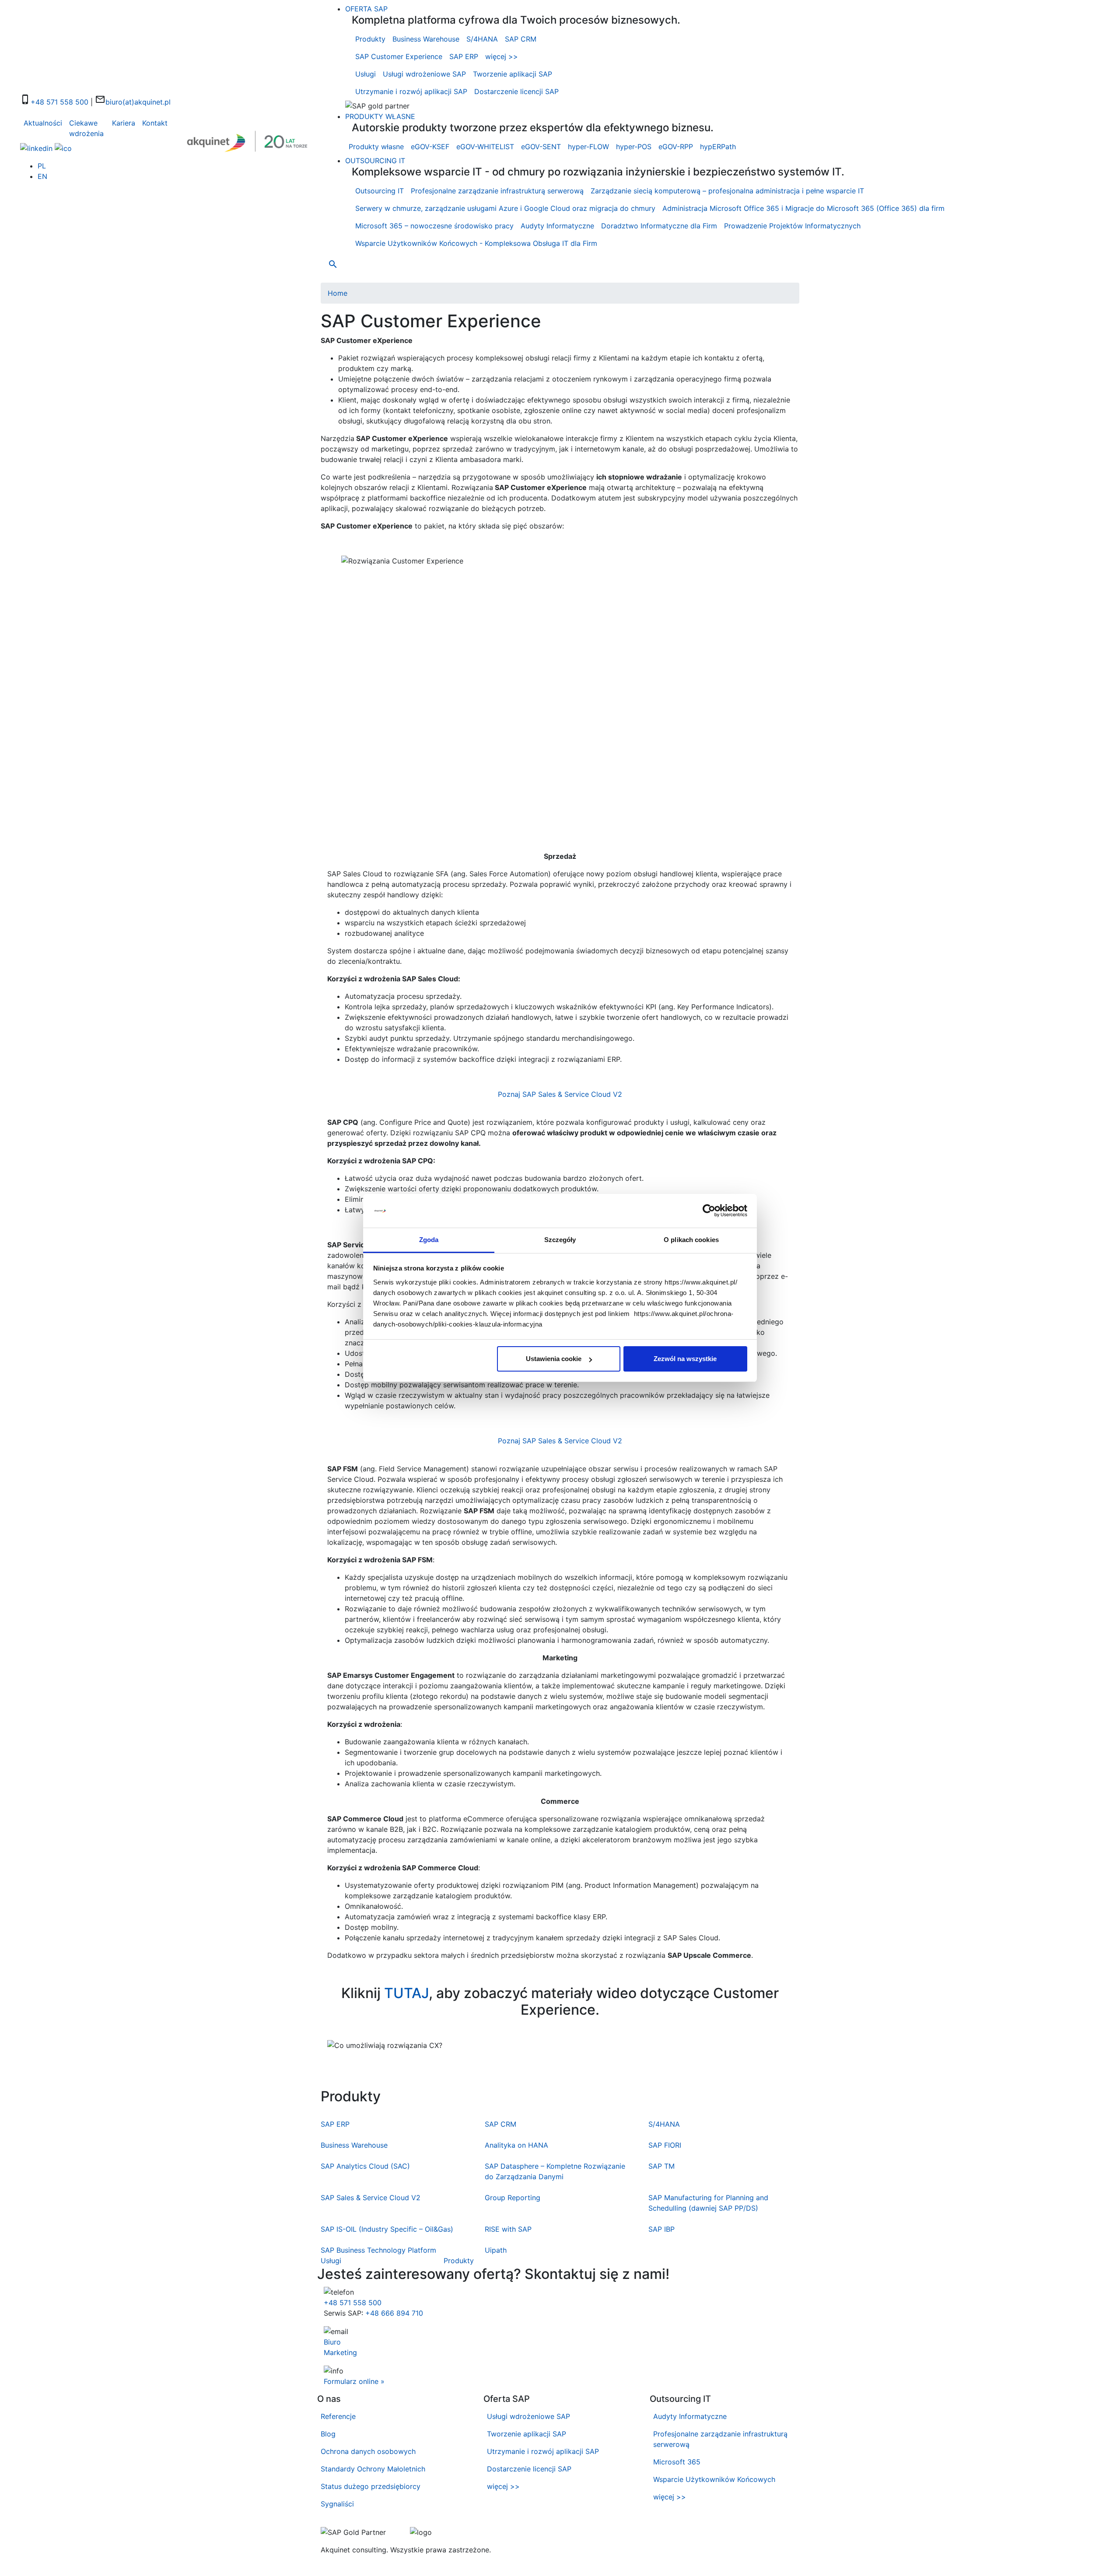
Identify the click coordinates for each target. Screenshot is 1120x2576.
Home (338, 293)
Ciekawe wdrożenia (86, 128)
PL (42, 166)
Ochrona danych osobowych (368, 2451)
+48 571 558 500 (59, 102)
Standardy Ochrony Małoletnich (373, 2469)
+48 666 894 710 (394, 2313)
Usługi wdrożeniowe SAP (424, 74)
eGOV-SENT (541, 147)
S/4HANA (482, 39)
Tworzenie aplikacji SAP (513, 74)
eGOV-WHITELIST (485, 147)
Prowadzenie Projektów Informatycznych (792, 226)
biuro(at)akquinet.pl (138, 102)
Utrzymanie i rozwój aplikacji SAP (411, 91)
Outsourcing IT (380, 191)
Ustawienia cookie (554, 1359)
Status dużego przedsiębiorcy (371, 2486)
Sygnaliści (337, 2504)
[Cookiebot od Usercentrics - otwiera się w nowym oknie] (709, 1211)
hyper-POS (634, 147)
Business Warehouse (426, 39)
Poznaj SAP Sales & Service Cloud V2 (560, 1094)
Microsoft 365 (677, 2462)
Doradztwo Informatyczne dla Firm (659, 226)
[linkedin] (36, 147)
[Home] (249, 141)
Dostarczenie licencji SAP (516, 91)
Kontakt (155, 123)
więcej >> (502, 56)
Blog (328, 2434)
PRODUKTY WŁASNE (380, 116)
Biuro (332, 2342)
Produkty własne (376, 147)
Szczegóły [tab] (560, 1240)
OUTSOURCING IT (375, 161)
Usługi (366, 74)
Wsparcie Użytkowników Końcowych (714, 2479)
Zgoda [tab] (429, 1240)
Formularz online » (354, 2381)
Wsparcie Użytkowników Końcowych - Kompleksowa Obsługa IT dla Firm (476, 243)
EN (42, 176)
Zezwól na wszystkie (685, 1359)
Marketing (340, 2352)
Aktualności (43, 123)
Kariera (124, 123)
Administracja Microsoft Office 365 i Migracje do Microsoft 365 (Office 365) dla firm (803, 208)
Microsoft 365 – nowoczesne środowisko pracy (434, 226)
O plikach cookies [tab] (691, 1240)
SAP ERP (464, 56)
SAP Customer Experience (399, 56)
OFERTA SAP (366, 9)
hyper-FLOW (588, 147)
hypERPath (718, 147)
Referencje (338, 2416)
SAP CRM (521, 39)
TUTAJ (406, 1993)
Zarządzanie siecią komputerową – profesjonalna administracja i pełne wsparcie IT (727, 191)
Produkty (370, 39)
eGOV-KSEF (430, 147)
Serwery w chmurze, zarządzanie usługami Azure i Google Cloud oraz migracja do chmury (505, 208)
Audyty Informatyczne (557, 226)
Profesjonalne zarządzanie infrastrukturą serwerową (497, 191)
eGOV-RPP (676, 147)
